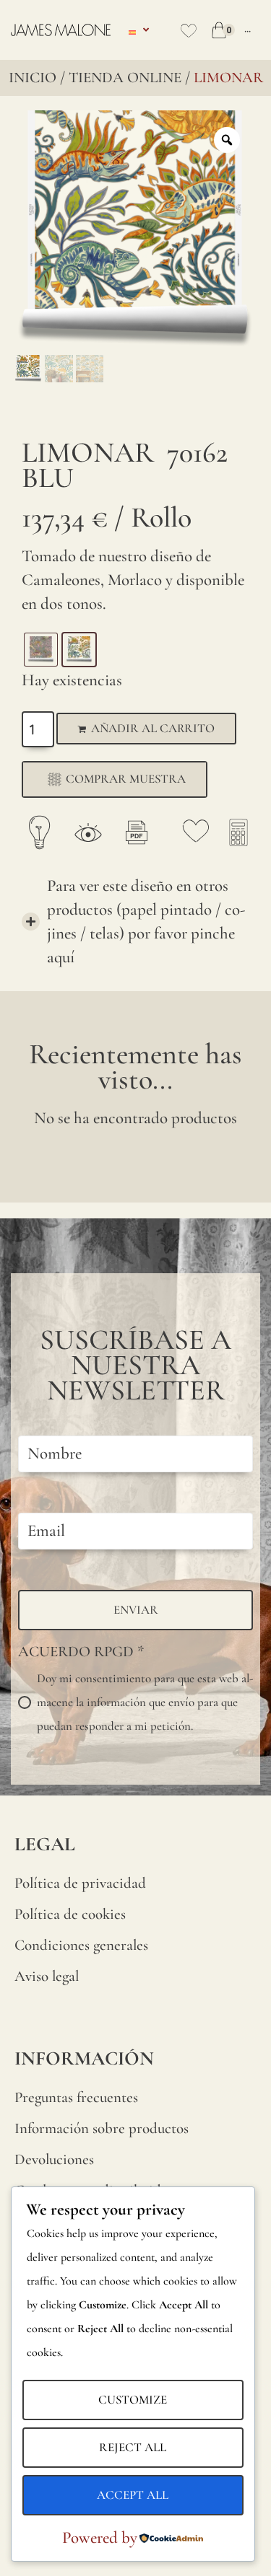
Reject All (133, 2447)
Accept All (133, 2495)
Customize (133, 2400)
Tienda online (125, 78)
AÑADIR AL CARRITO (153, 728)
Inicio (33, 78)
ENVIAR (136, 1610)
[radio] (41, 650)
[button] (135, 922)
